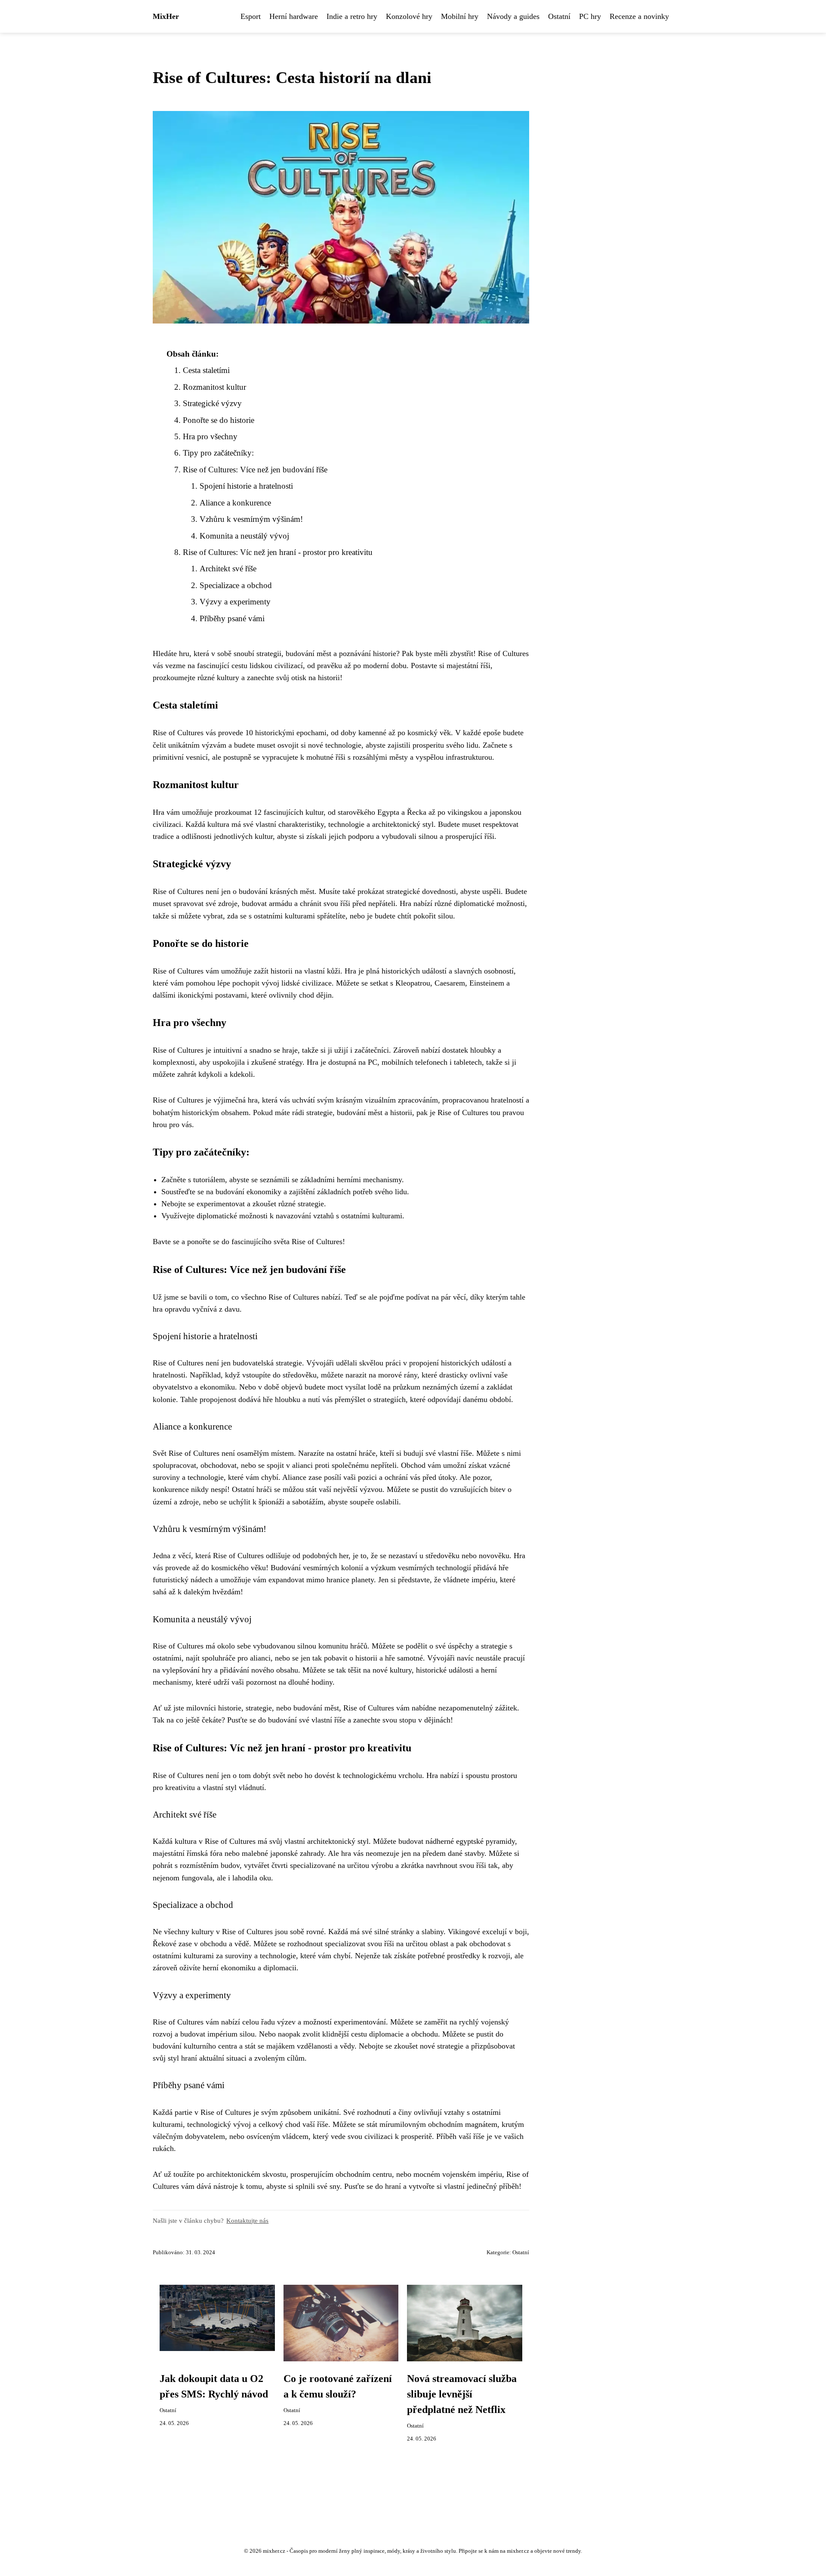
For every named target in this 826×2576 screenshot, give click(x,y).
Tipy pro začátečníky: (218, 453)
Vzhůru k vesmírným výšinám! (251, 519)
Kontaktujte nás (247, 2220)
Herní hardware (294, 16)
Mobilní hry (460, 16)
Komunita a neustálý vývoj (244, 536)
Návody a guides (513, 16)
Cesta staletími (206, 370)
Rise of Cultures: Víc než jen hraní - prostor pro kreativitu (278, 552)
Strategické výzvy (212, 403)
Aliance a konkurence (235, 503)
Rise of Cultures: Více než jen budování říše (255, 470)
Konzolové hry (409, 16)
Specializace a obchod (236, 585)
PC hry (590, 16)
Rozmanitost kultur (214, 387)
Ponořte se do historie (219, 420)
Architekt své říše (228, 569)
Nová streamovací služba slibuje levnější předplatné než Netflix (462, 2394)
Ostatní (559, 16)
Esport (251, 16)
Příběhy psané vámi (232, 618)
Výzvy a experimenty (235, 602)
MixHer (166, 16)
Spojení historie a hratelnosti (246, 486)
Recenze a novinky (639, 16)
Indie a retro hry (352, 16)
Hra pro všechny (210, 436)
